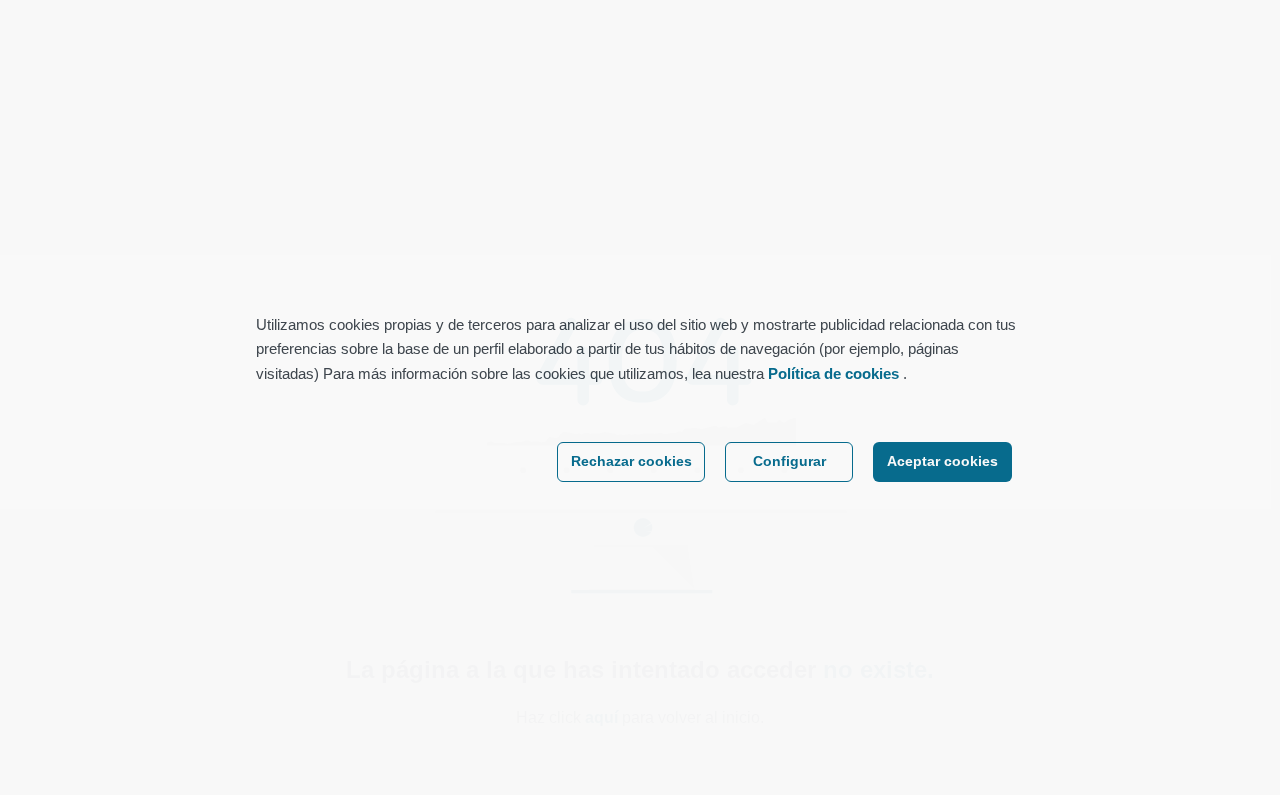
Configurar (789, 461)
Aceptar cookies (942, 461)
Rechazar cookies (631, 461)
